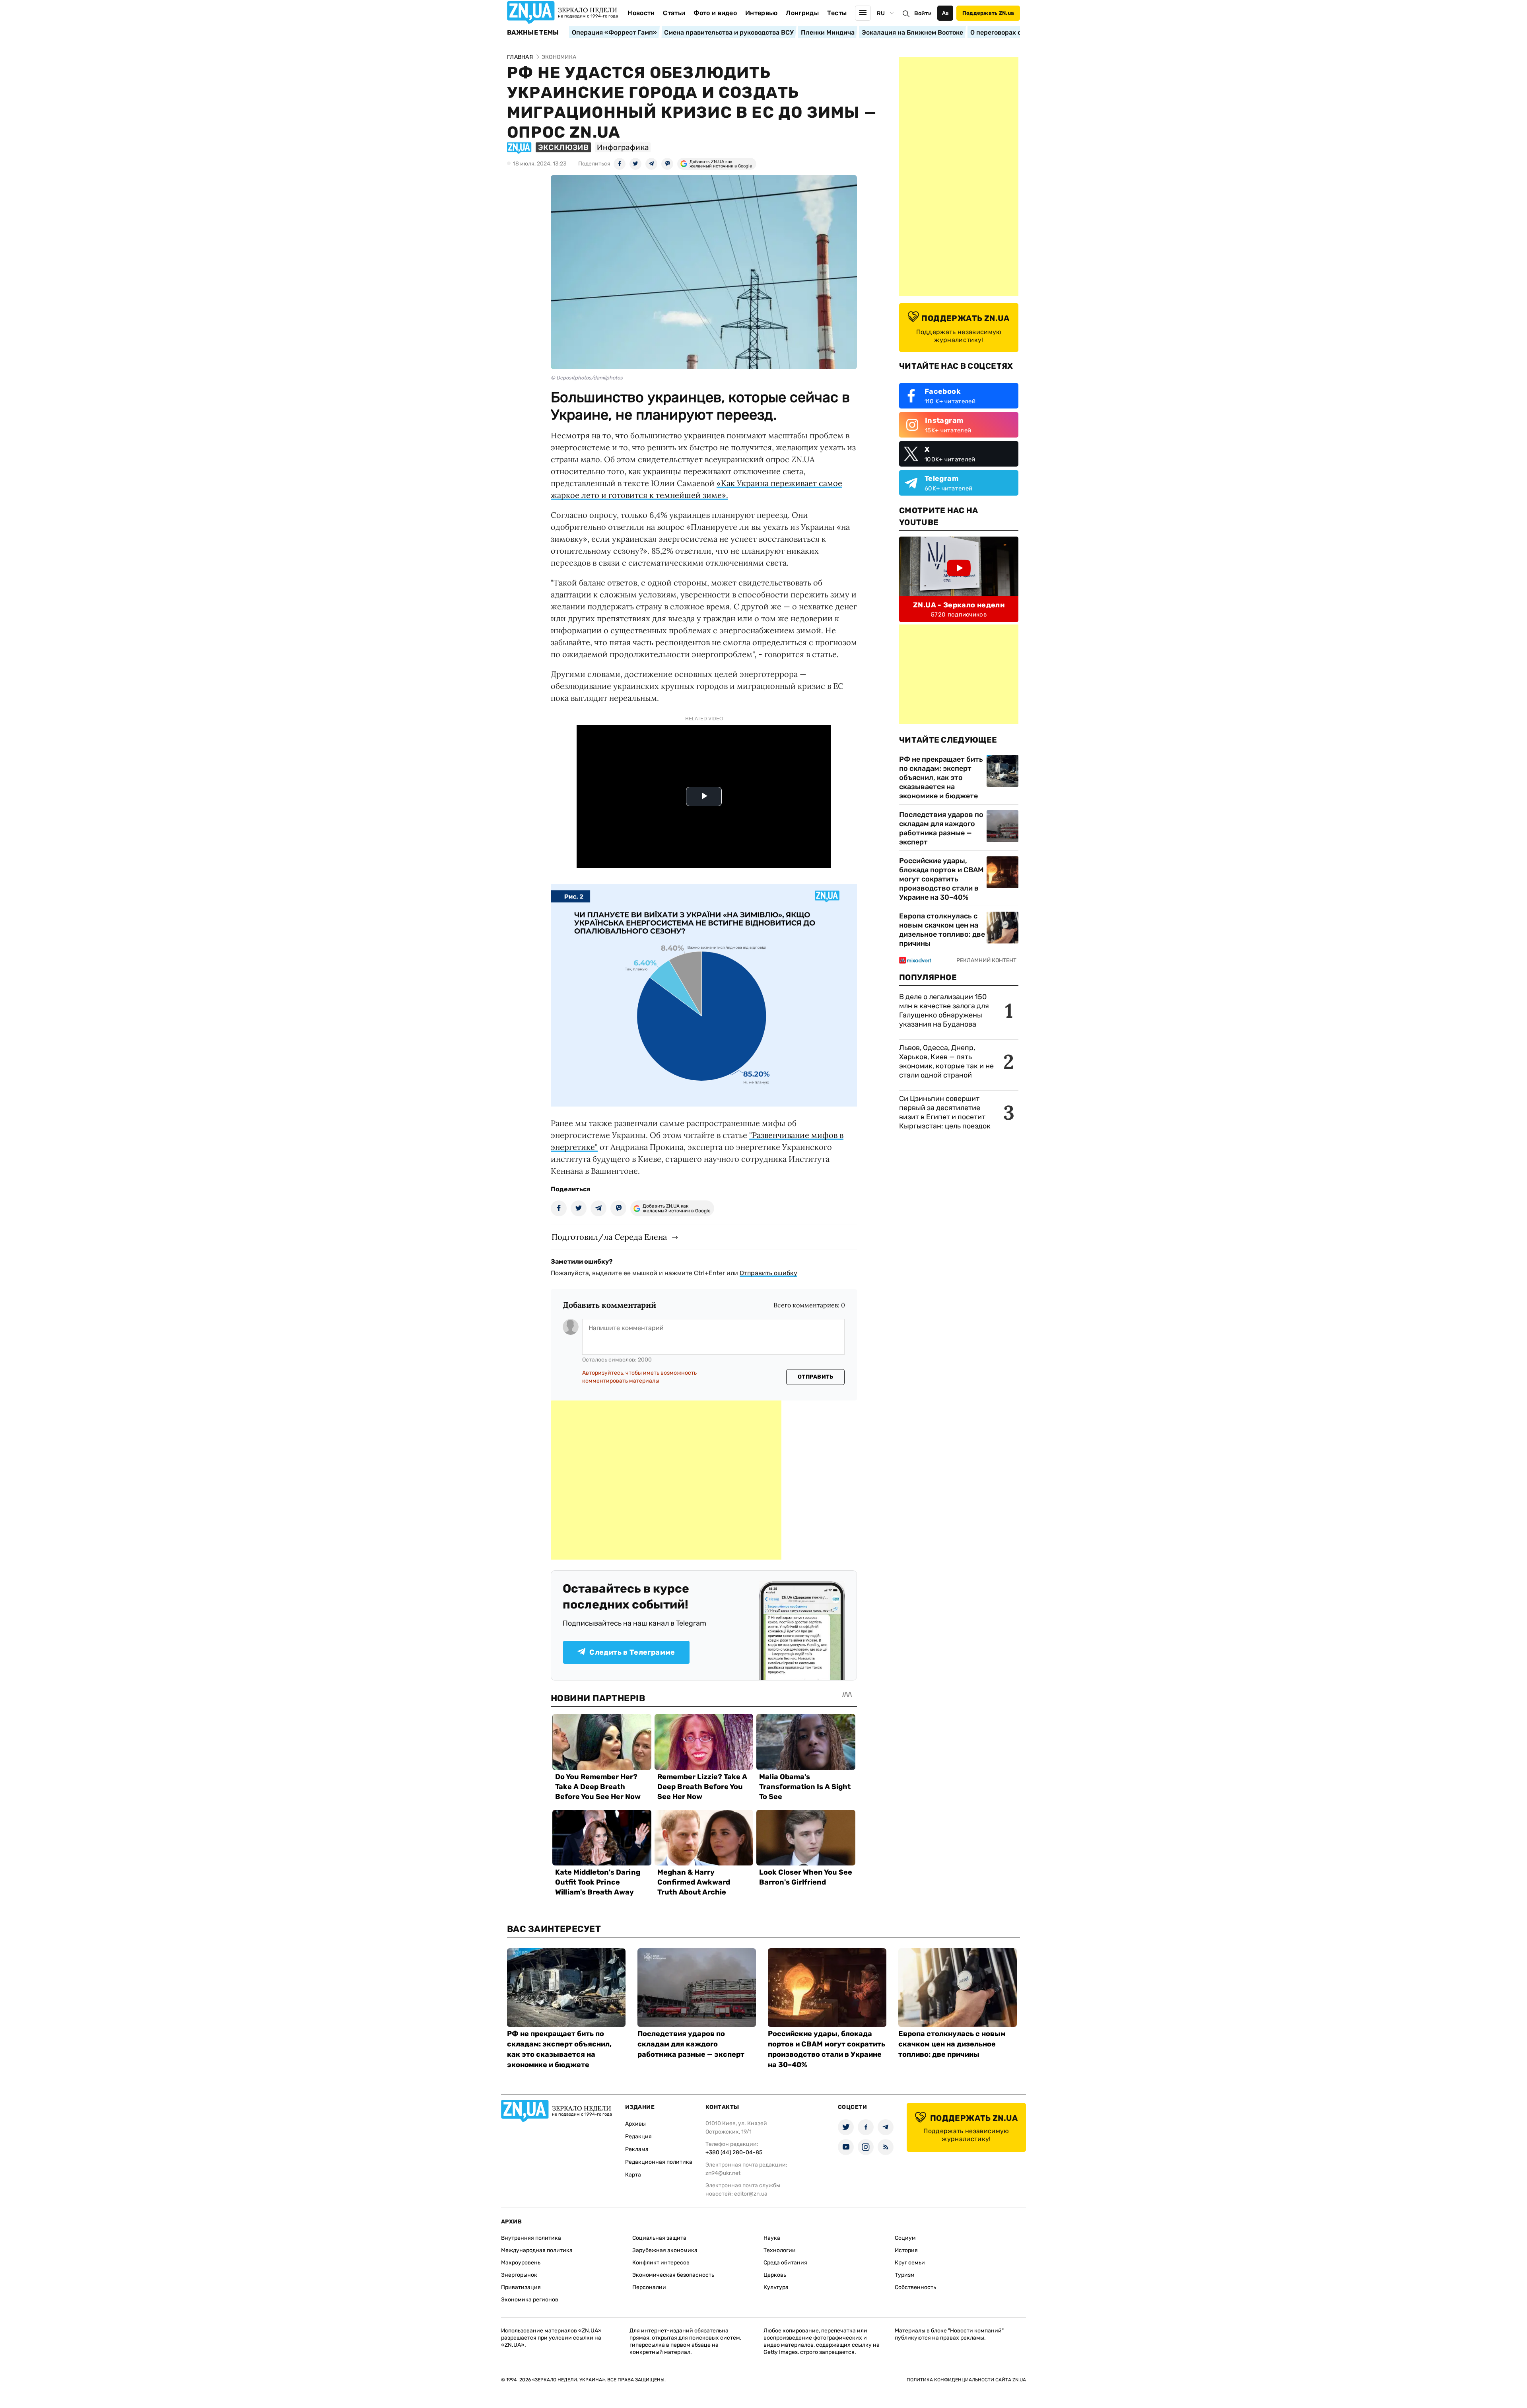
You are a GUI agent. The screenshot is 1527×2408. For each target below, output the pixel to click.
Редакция (638, 2137)
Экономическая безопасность (673, 2275)
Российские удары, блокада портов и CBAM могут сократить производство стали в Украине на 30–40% (941, 879)
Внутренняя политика (531, 2238)
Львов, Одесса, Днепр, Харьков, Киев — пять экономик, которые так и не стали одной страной (946, 1061)
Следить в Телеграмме (632, 1652)
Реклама (637, 2149)
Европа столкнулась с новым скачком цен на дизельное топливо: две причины (942, 930)
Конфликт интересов (661, 2263)
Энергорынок (519, 2275)
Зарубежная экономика (665, 2250)
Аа (945, 13)
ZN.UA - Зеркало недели (959, 605)
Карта (633, 2175)
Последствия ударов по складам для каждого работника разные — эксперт (941, 828)
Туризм (905, 2275)
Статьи (674, 13)
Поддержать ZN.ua (988, 13)
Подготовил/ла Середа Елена (609, 1237)
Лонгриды (802, 13)
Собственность (915, 2287)
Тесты (837, 13)
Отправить (816, 1377)
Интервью (762, 13)
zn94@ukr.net (723, 2173)
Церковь (775, 2275)
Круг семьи (910, 2263)
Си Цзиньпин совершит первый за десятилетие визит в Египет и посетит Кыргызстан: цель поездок (946, 1112)
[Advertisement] (666, 1480)
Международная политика (537, 2250)
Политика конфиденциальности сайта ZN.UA (966, 2380)
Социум (905, 2238)
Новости (641, 13)
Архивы (635, 2124)
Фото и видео (715, 13)
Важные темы (533, 33)
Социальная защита (659, 2238)
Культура (776, 2287)
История (906, 2250)
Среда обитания (785, 2263)
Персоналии (649, 2287)
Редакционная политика (659, 2162)
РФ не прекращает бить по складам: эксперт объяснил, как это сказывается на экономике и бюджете (941, 778)
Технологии (780, 2250)
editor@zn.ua (751, 2194)
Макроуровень (521, 2263)
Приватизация (521, 2287)
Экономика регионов (530, 2300)
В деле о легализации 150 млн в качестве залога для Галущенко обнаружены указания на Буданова (944, 1010)
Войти (923, 13)
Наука (772, 2238)
